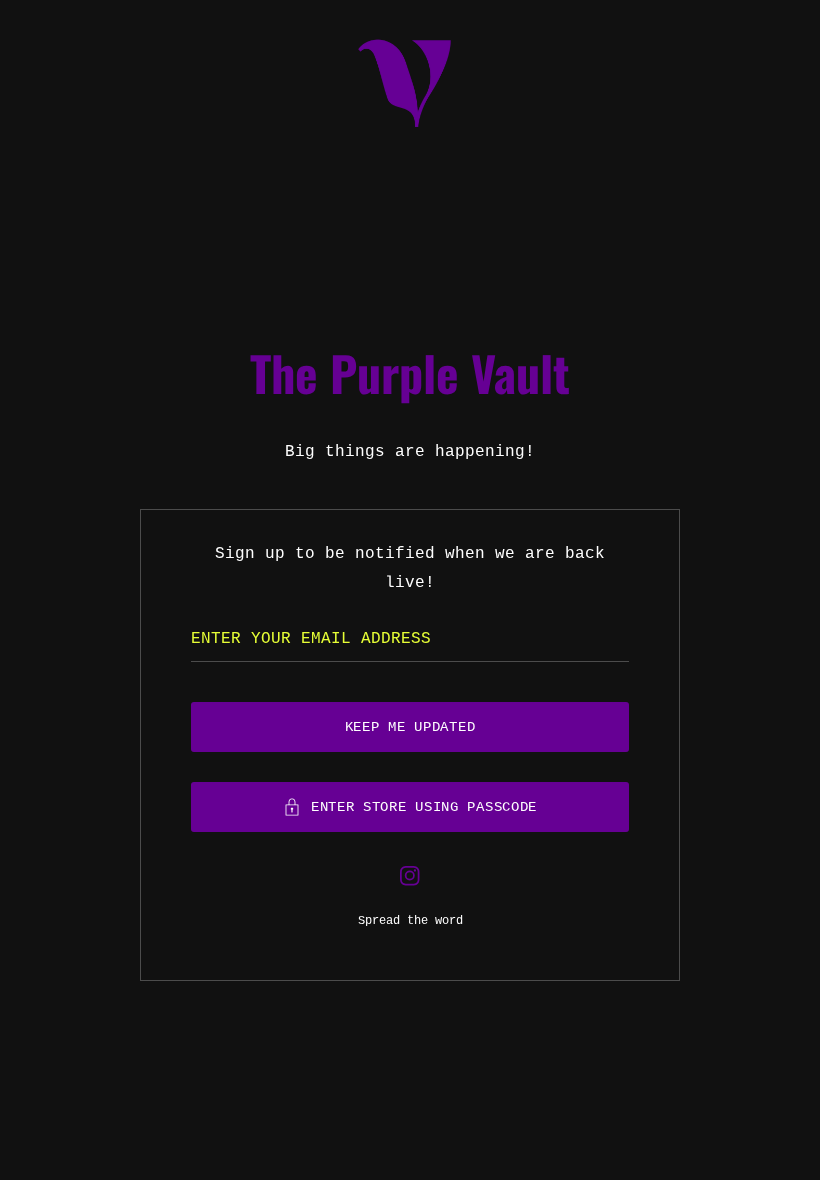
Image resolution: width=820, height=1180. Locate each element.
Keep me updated (410, 727)
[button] (410, 807)
